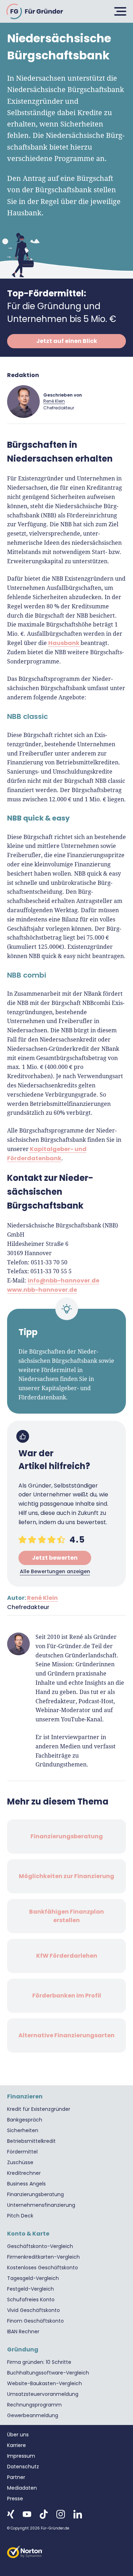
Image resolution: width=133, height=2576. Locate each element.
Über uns (18, 2435)
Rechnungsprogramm (34, 2405)
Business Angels (26, 2184)
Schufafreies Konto (31, 2300)
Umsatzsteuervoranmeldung (43, 2394)
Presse (15, 2499)
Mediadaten (22, 2488)
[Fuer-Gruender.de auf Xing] (11, 2514)
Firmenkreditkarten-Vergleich (43, 2257)
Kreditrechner (24, 2173)
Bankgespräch (25, 2120)
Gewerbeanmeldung (33, 2415)
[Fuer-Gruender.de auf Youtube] (27, 2514)
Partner (16, 2477)
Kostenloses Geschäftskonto (43, 2268)
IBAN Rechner (23, 2332)
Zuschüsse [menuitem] (20, 2162)
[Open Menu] (119, 11)
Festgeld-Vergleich (31, 2289)
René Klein (54, 401)
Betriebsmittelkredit (31, 2141)
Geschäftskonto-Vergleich (40, 2246)
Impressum (21, 2456)
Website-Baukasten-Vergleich (45, 2383)
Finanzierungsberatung (35, 2194)
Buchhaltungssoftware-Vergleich (48, 2373)
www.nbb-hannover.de (42, 1290)
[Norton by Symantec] (66, 2552)
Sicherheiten (23, 2130)
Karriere (16, 2445)
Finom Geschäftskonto (35, 2321)
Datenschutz (23, 2467)
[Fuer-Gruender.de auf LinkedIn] (78, 2514)
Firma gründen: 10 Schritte (39, 2362)
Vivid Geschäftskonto (34, 2310)
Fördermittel (22, 2152)
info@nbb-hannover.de (63, 1281)
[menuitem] (66, 2109)
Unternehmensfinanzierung (41, 2205)
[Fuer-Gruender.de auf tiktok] (44, 2514)
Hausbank (64, 643)
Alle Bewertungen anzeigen (55, 1571)
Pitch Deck (20, 2216)
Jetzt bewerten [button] (55, 1558)
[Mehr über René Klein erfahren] (23, 402)
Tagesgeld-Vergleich (33, 2278)
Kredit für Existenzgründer (39, 2109)
